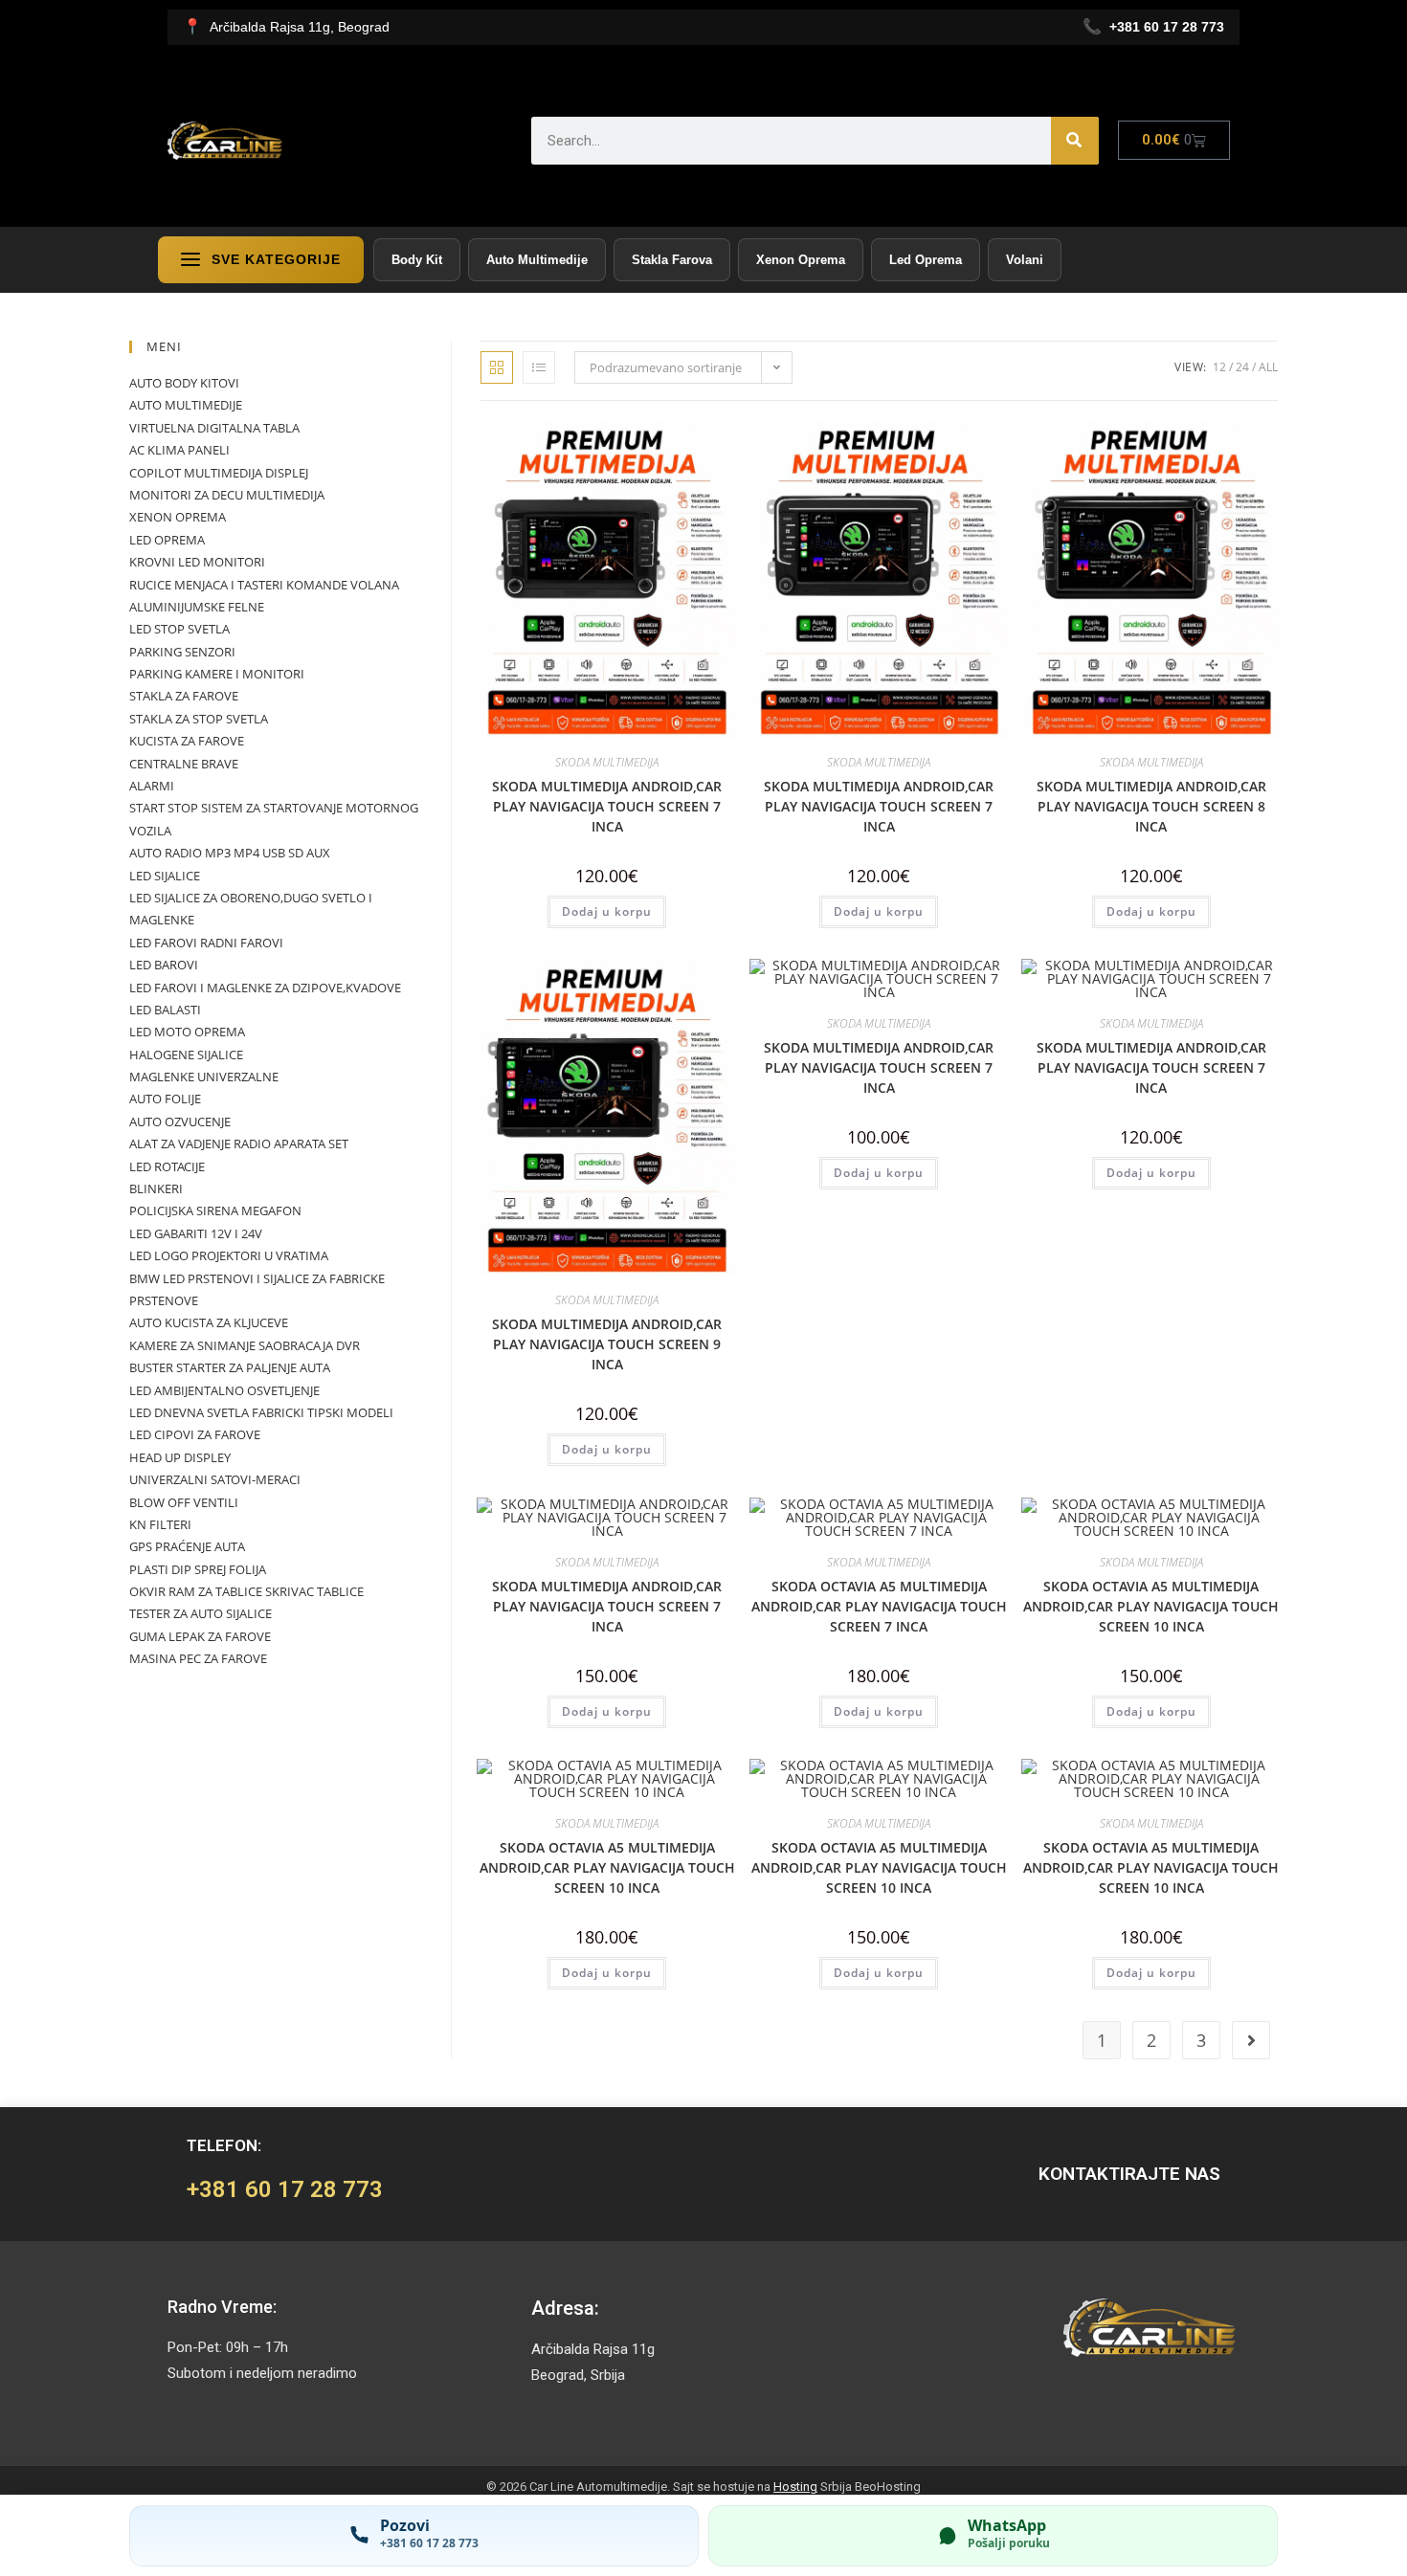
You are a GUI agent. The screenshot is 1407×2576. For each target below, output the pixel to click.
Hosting (795, 2487)
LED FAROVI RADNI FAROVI (206, 943)
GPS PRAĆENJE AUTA (187, 1546)
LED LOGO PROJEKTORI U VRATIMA (229, 1255)
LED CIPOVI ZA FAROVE (195, 1434)
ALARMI (152, 786)
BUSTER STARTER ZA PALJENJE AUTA (230, 1367)
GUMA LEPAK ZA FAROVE (200, 1636)
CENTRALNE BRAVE (184, 764)
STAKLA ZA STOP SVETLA (199, 719)
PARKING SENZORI (182, 652)
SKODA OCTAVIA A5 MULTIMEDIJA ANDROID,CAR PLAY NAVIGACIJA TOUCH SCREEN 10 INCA (1151, 1606)
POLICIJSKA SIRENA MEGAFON (215, 1210)
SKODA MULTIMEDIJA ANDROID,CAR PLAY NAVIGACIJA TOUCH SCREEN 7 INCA (607, 806)
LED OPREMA (167, 540)
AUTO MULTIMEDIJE (186, 405)
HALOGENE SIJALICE (186, 1055)
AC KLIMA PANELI (179, 450)
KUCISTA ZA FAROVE (187, 741)
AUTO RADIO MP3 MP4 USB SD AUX (230, 853)
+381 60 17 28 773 (285, 2189)
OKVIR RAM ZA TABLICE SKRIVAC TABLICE (246, 1591)
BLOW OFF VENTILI (184, 1502)
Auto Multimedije (537, 260)
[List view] (539, 367)
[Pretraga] (1075, 141)
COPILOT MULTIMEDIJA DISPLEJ (219, 473)
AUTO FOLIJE (165, 1099)
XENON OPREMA (178, 517)
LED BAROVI (164, 965)
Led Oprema (926, 260)
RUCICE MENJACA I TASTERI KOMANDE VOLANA (264, 585)
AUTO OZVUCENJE (180, 1121)
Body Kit (417, 260)
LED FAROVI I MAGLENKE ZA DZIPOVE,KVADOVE (265, 988)
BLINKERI (156, 1188)
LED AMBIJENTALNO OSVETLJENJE (224, 1390)
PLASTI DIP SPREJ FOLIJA (198, 1569)
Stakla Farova (672, 260)
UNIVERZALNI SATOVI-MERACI (215, 1479)
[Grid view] (497, 367)
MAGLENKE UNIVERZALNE (204, 1077)
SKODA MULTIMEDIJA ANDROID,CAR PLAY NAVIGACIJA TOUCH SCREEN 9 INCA (607, 1344)
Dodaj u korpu (607, 911)
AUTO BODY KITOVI (184, 383)
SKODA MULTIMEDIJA (607, 762)
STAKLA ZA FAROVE (184, 696)
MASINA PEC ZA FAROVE (198, 1658)
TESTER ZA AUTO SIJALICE (201, 1613)
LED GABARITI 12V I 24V (196, 1233)
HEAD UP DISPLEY (180, 1457)
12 (1219, 367)
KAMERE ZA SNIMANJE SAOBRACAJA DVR (245, 1345)
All (1268, 367)
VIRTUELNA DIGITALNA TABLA (214, 428)
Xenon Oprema (801, 260)
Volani (1025, 260)
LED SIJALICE (165, 876)
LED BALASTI (165, 1010)
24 (1242, 367)
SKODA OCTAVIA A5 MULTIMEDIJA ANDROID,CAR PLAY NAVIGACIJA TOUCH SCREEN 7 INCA (879, 1606)
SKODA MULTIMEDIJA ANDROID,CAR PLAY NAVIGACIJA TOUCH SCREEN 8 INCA (1151, 806)
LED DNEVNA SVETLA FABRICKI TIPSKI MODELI (261, 1412)
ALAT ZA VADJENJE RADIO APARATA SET (239, 1144)
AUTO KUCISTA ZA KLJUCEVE (209, 1322)
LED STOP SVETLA (179, 629)
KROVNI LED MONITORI (197, 562)
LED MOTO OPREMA (187, 1032)
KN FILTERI (160, 1524)
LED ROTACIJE (167, 1166)
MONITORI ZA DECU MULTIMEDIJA (227, 495)
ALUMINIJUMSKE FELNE (197, 607)
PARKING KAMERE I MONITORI (217, 674)
